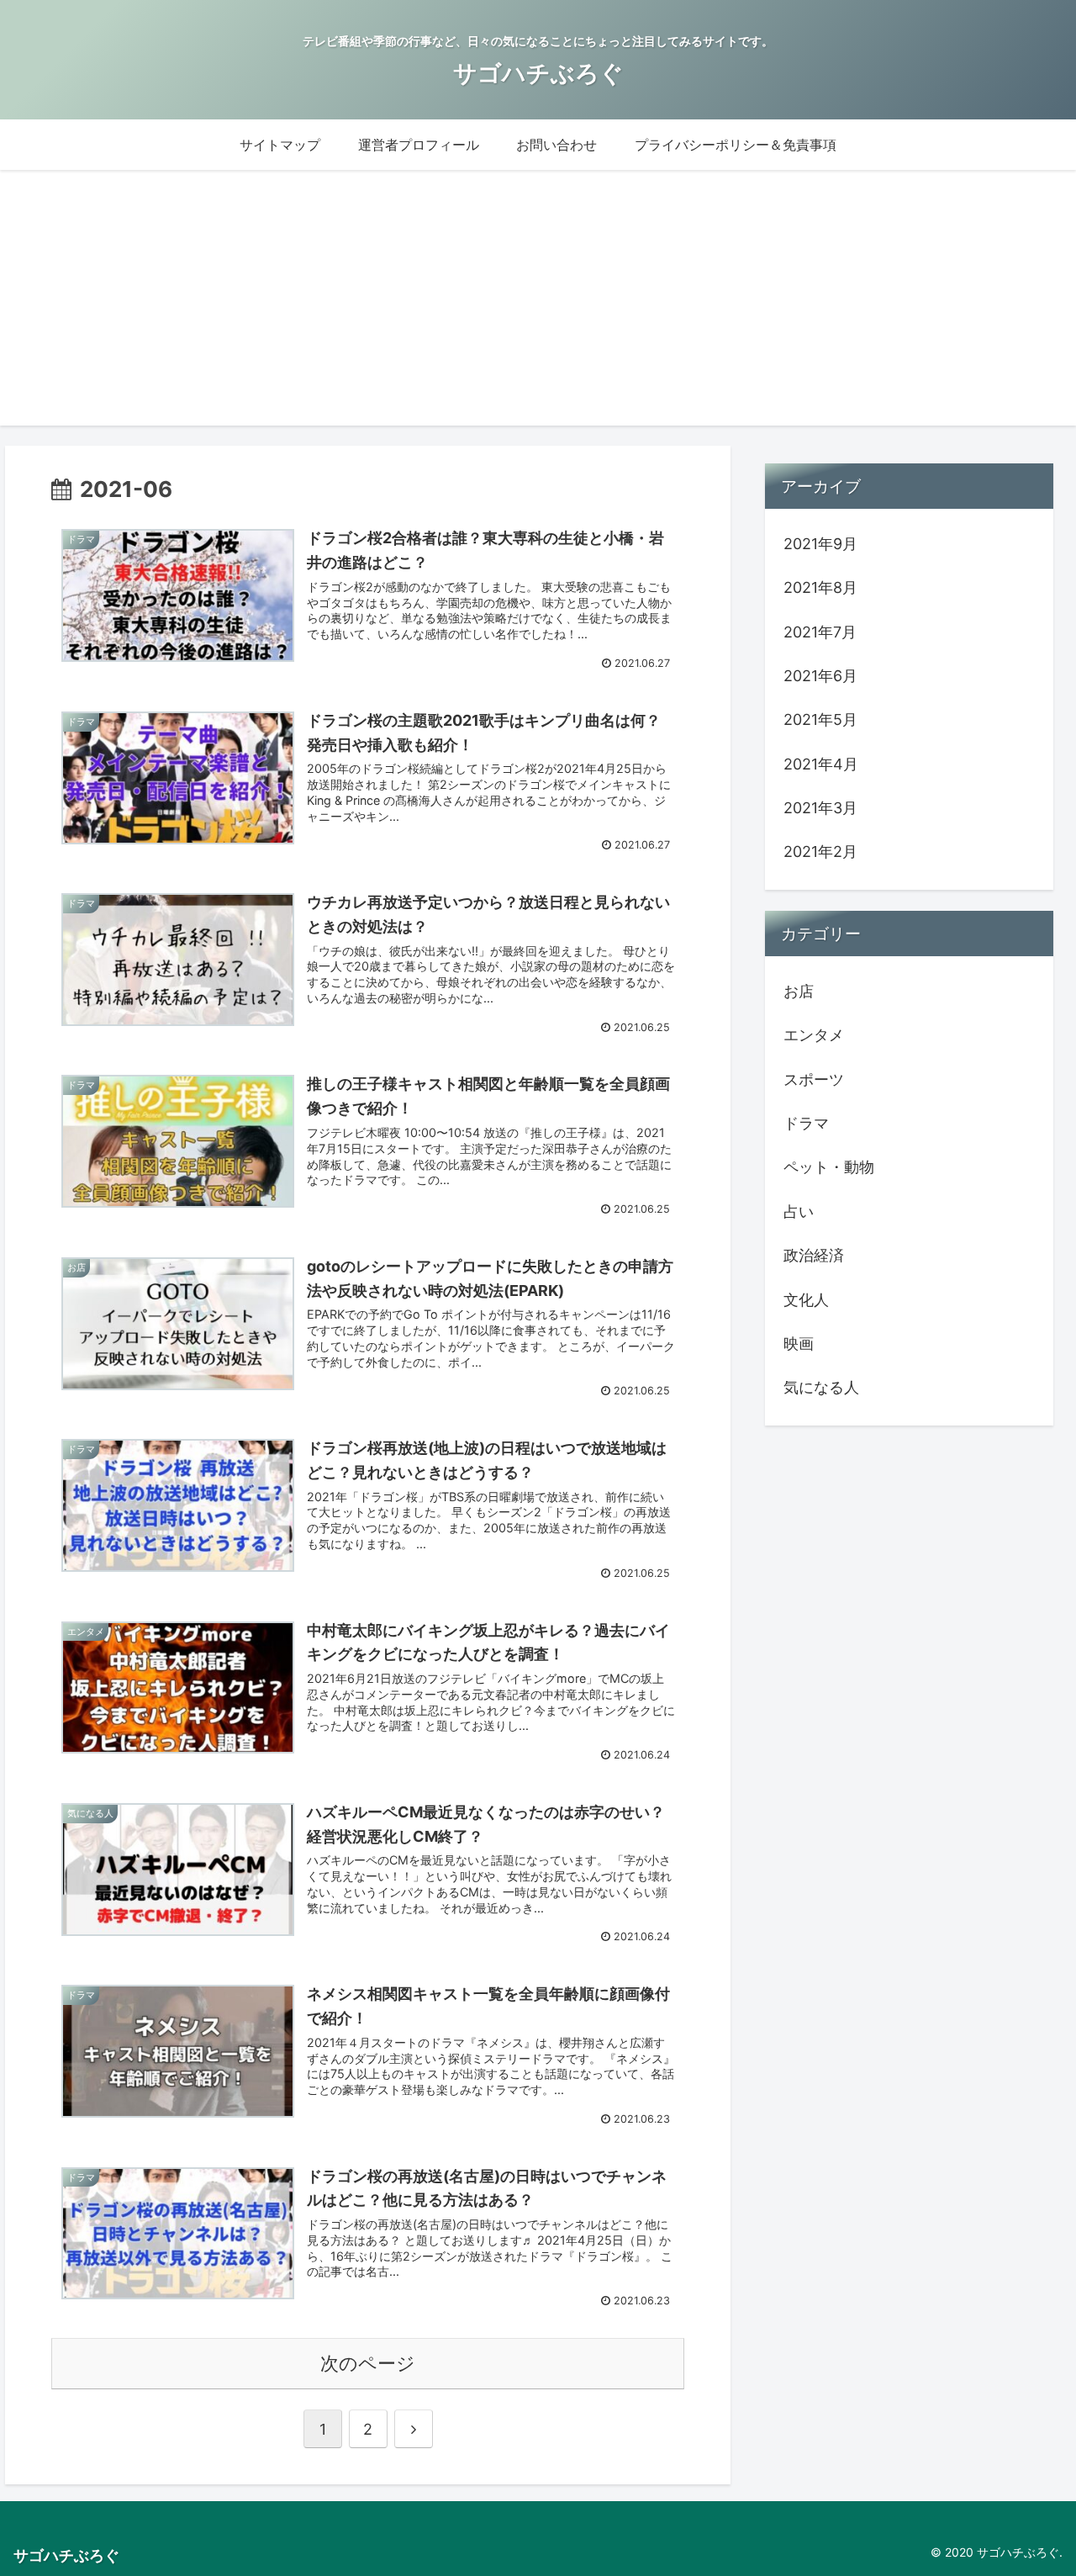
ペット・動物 (829, 1167)
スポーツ (814, 1079)
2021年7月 (820, 631)
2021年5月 (820, 719)
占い (799, 1211)
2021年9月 (820, 543)
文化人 (806, 1299)
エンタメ (814, 1035)
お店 (799, 990)
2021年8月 (820, 587)
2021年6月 (820, 675)
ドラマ (806, 1123)
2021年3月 (820, 808)
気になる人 (821, 1387)
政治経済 (814, 1255)
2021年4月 (821, 763)
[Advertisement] (538, 308)
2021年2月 (820, 852)
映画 (799, 1343)
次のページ (368, 2363)
